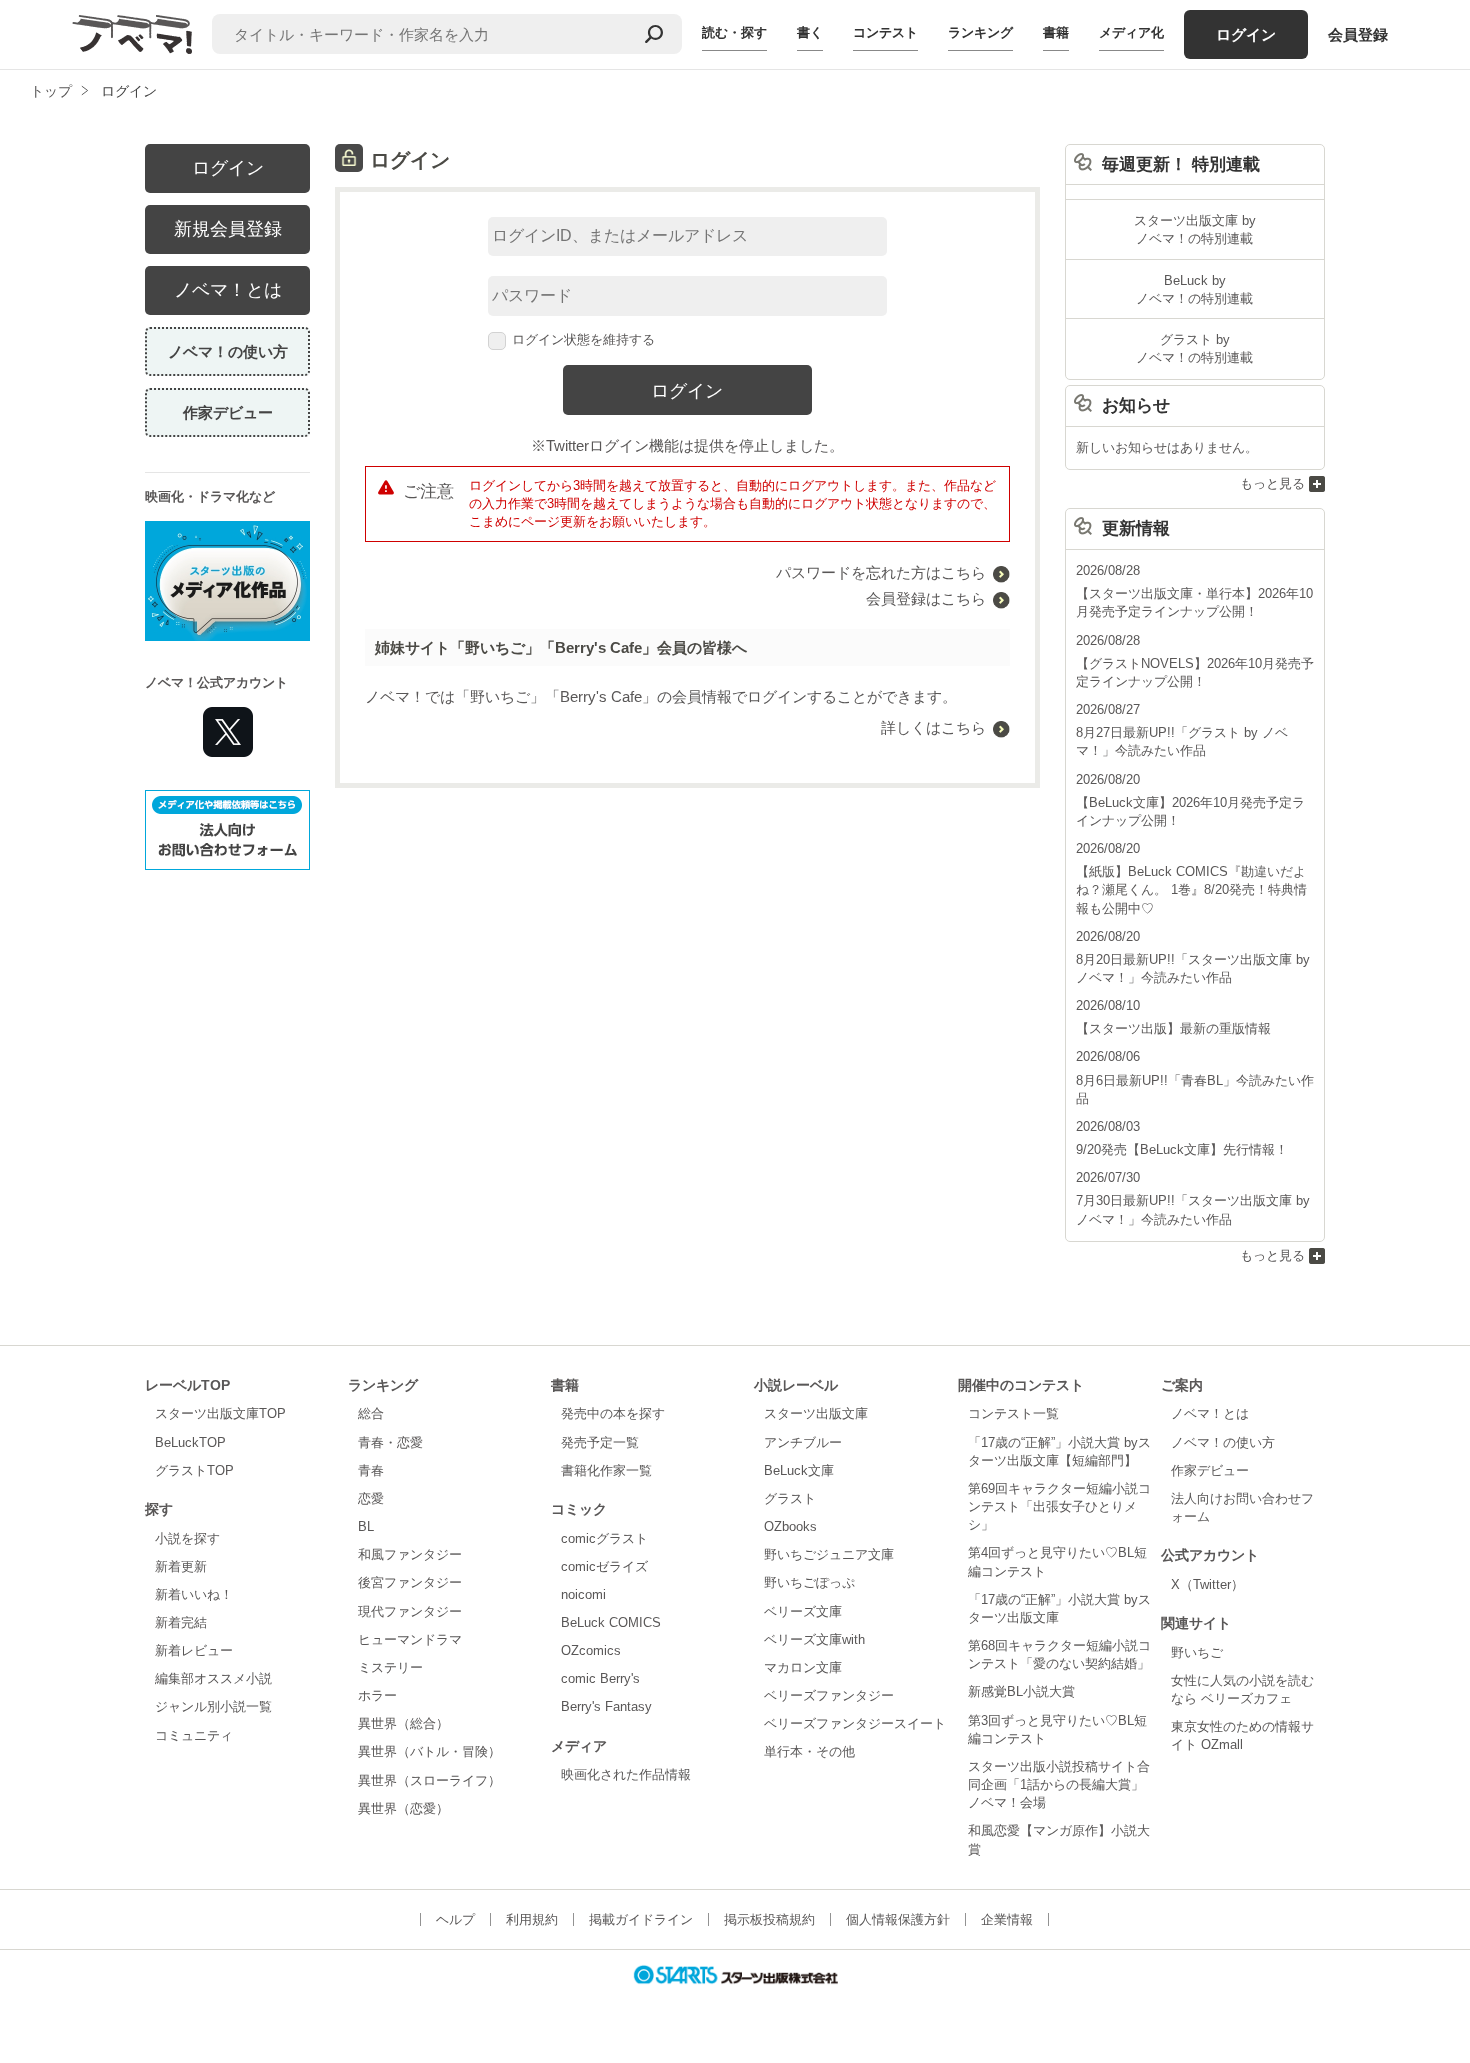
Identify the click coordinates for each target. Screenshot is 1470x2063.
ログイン (1246, 34)
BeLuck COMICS (611, 1622)
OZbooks (790, 1526)
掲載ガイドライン (641, 1919)
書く (810, 32)
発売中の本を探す (613, 1413)
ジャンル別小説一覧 (213, 1706)
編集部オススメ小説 (213, 1678)
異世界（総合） (403, 1723)
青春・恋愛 (390, 1442)
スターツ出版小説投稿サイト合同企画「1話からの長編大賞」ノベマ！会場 (1059, 1784)
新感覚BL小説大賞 (1021, 1691)
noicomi (583, 1594)
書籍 (1056, 32)
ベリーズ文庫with (814, 1639)
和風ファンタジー (410, 1554)
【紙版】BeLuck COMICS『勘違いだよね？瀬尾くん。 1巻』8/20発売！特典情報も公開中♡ (1191, 889)
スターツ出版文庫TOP (220, 1413)
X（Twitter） (1207, 1584)
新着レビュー (194, 1650)
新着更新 (181, 1566)
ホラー (377, 1695)
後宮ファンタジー (410, 1582)
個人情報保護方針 (898, 1919)
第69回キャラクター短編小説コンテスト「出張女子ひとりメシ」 (1059, 1506)
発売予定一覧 (600, 1442)
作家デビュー (228, 412)
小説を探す (187, 1538)
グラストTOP (194, 1470)
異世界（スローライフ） (429, 1780)
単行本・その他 (809, 1751)
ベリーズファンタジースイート (855, 1723)
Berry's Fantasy (606, 1706)
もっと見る (1272, 483)
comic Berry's (600, 1678)
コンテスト (885, 32)
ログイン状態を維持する (583, 339)
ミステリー (390, 1667)
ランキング (980, 32)
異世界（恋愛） (403, 1808)
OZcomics (591, 1650)
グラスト (790, 1498)
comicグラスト (604, 1538)
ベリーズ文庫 (803, 1611)
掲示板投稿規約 (769, 1919)
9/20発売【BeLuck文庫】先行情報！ (1182, 1149)
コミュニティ (194, 1735)
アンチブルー (803, 1442)
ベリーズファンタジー (829, 1695)
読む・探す (734, 32)
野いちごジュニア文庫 (829, 1554)
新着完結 (181, 1622)
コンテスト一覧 (1013, 1413)
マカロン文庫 (803, 1667)
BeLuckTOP (190, 1442)
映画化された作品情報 (626, 1774)
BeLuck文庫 (799, 1470)
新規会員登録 (228, 229)
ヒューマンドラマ (410, 1639)
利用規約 (532, 1919)
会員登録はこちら (926, 598)
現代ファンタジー (410, 1611)
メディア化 (1131, 32)
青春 (371, 1470)
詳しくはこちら (933, 727)
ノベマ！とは (228, 290)
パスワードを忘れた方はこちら (881, 572)
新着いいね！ (194, 1594)
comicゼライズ (604, 1566)
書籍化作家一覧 (606, 1470)
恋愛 (371, 1498)
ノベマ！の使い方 (228, 351)
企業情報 (1007, 1919)
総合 (371, 1413)
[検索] (654, 34)
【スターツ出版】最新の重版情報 (1173, 1028)
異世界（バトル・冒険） (429, 1751)
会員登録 (1358, 34)
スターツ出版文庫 (816, 1413)
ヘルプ (455, 1919)
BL (366, 1526)
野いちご (1197, 1652)
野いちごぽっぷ (809, 1582)
